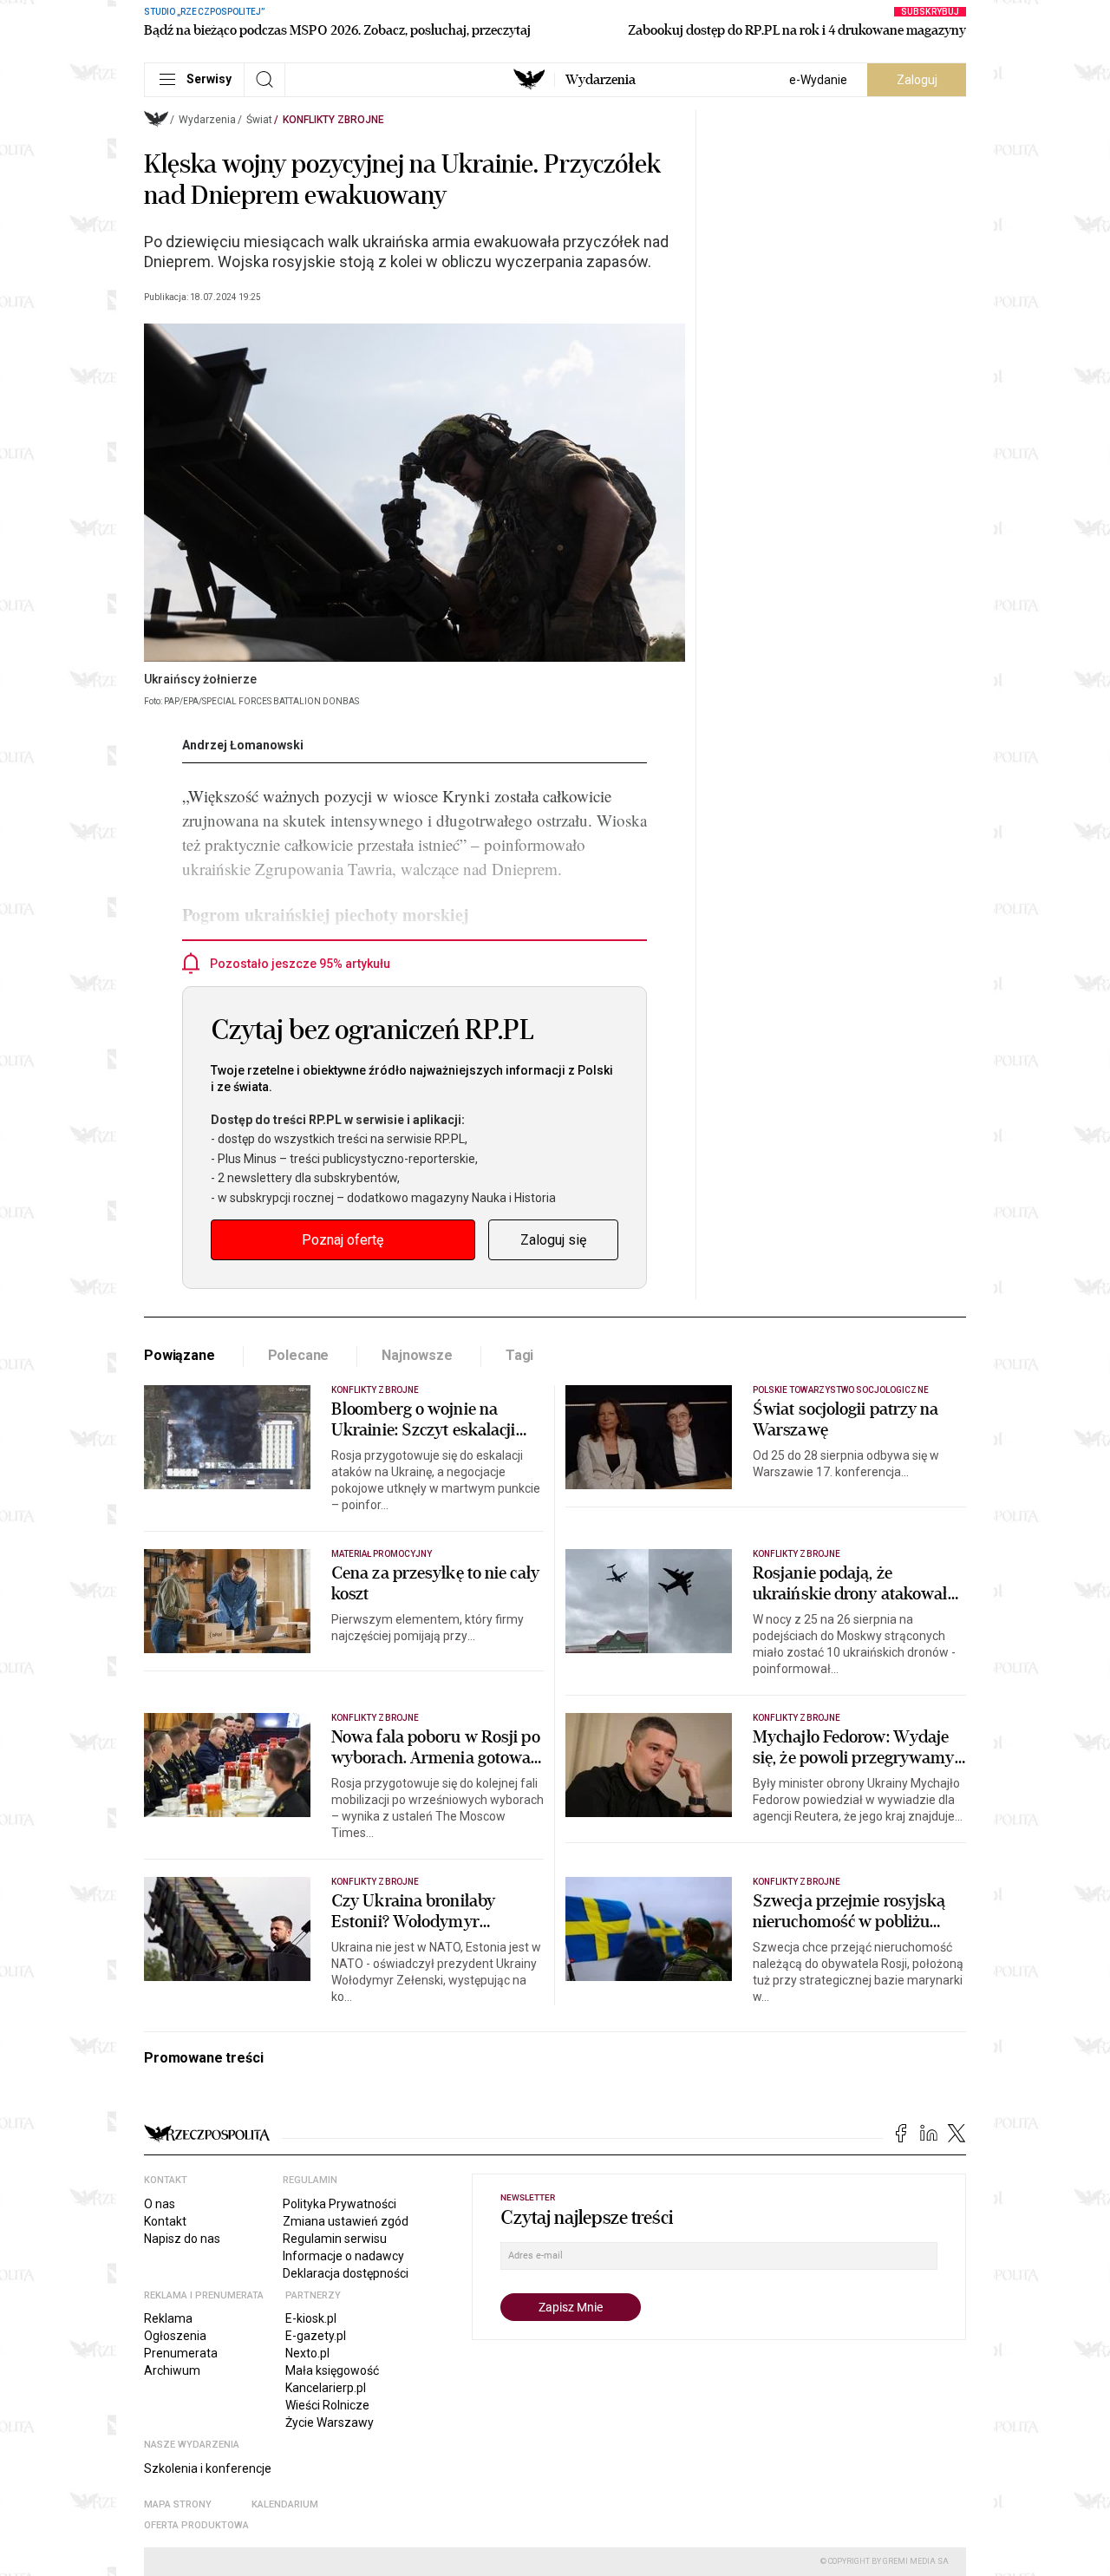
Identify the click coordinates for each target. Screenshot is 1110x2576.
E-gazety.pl (316, 2336)
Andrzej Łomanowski (243, 745)
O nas (160, 2204)
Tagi (519, 1355)
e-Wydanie (818, 80)
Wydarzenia (601, 80)
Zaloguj (917, 80)
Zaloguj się (553, 1240)
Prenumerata (181, 2353)
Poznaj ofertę (343, 1240)
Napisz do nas (182, 2239)
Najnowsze (417, 1355)
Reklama (168, 2318)
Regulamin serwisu (335, 2239)
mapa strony (178, 2504)
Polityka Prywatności (340, 2204)
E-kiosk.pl (311, 2318)
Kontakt (165, 2221)
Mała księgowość (332, 2370)
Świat (259, 120)
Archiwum (172, 2370)
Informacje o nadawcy (343, 2256)
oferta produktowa (196, 2525)
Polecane (299, 1355)
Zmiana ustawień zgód (346, 2221)
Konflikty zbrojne (333, 120)
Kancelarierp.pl (326, 2388)
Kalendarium (285, 2504)
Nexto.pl (307, 2353)
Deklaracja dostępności (346, 2273)
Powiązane (180, 1355)
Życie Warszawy (330, 2422)
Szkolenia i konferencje (208, 2468)
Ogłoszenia (175, 2336)
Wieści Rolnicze (327, 2405)
